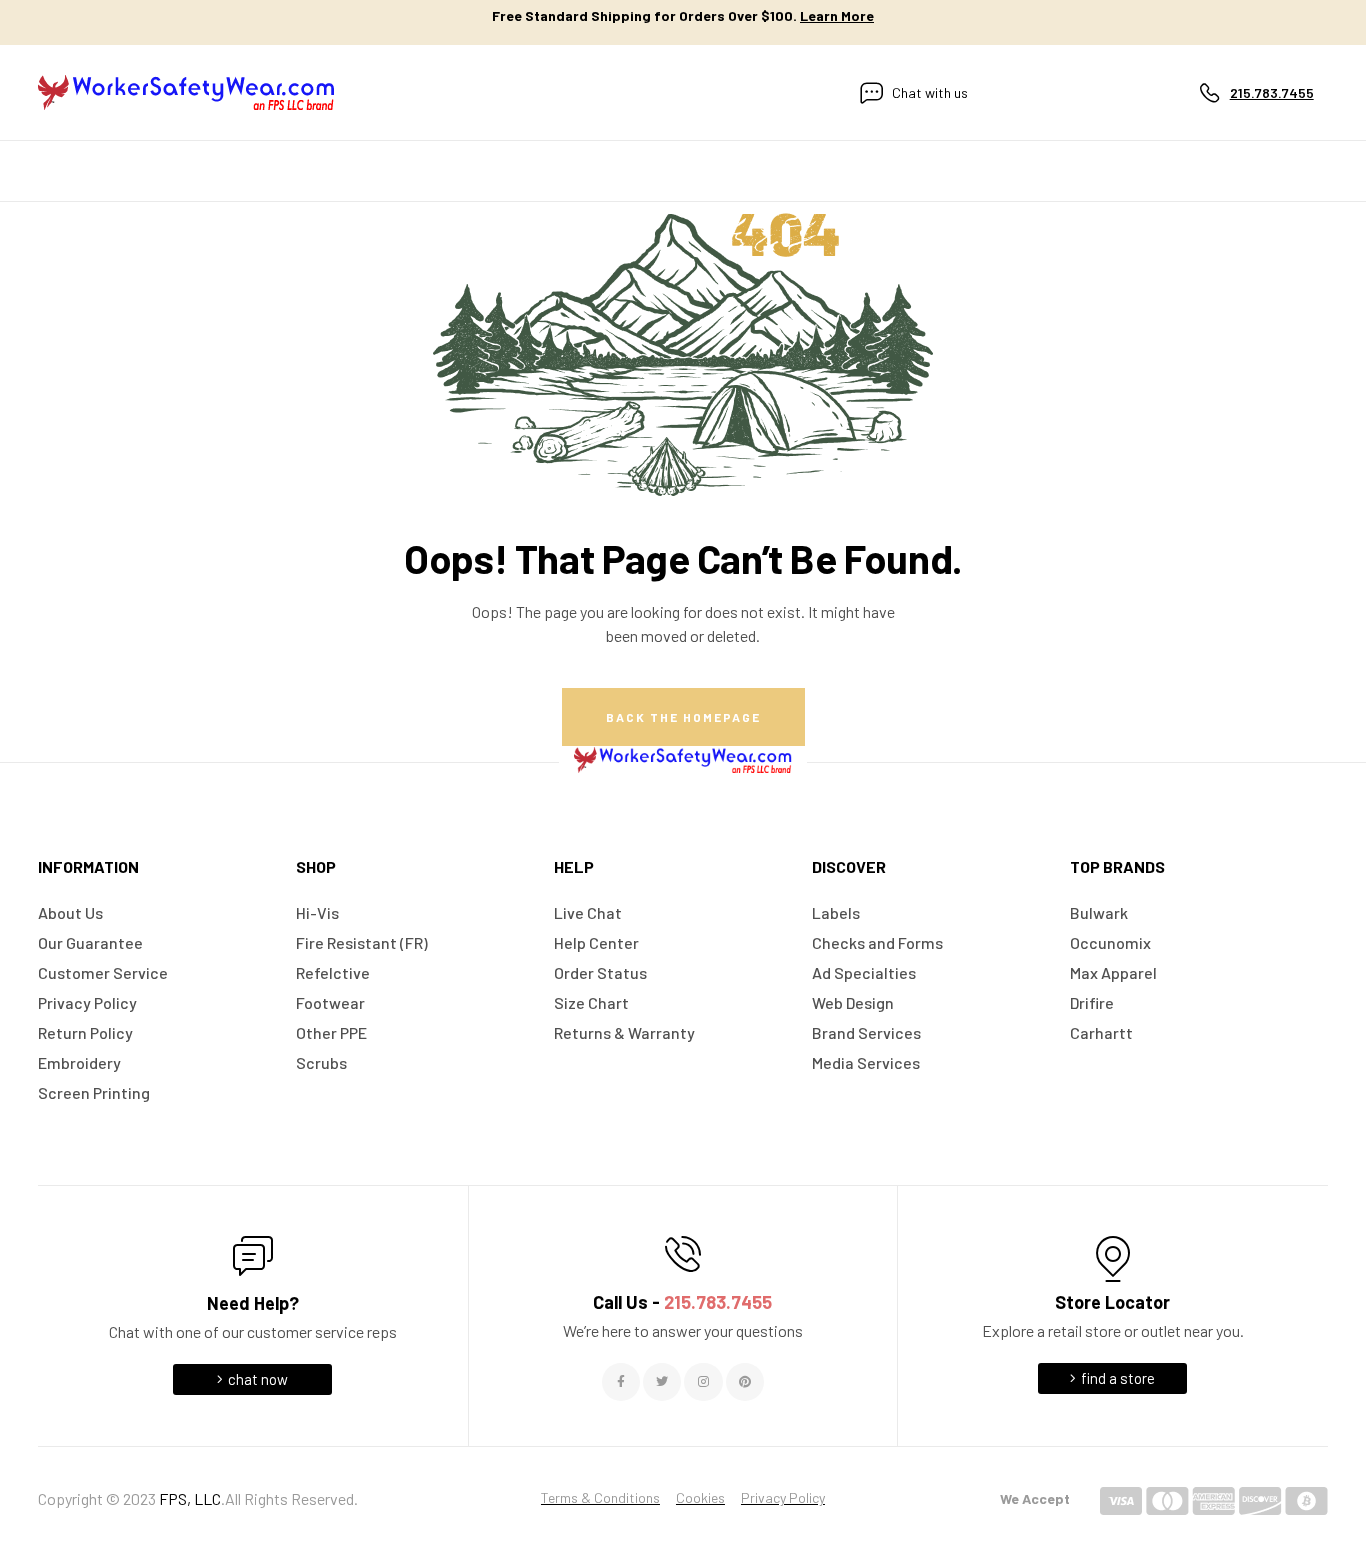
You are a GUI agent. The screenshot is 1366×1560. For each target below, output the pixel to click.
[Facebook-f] (621, 1382)
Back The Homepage (683, 717)
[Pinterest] (745, 1382)
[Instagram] (703, 1382)
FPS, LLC (190, 1498)
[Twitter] (662, 1382)
